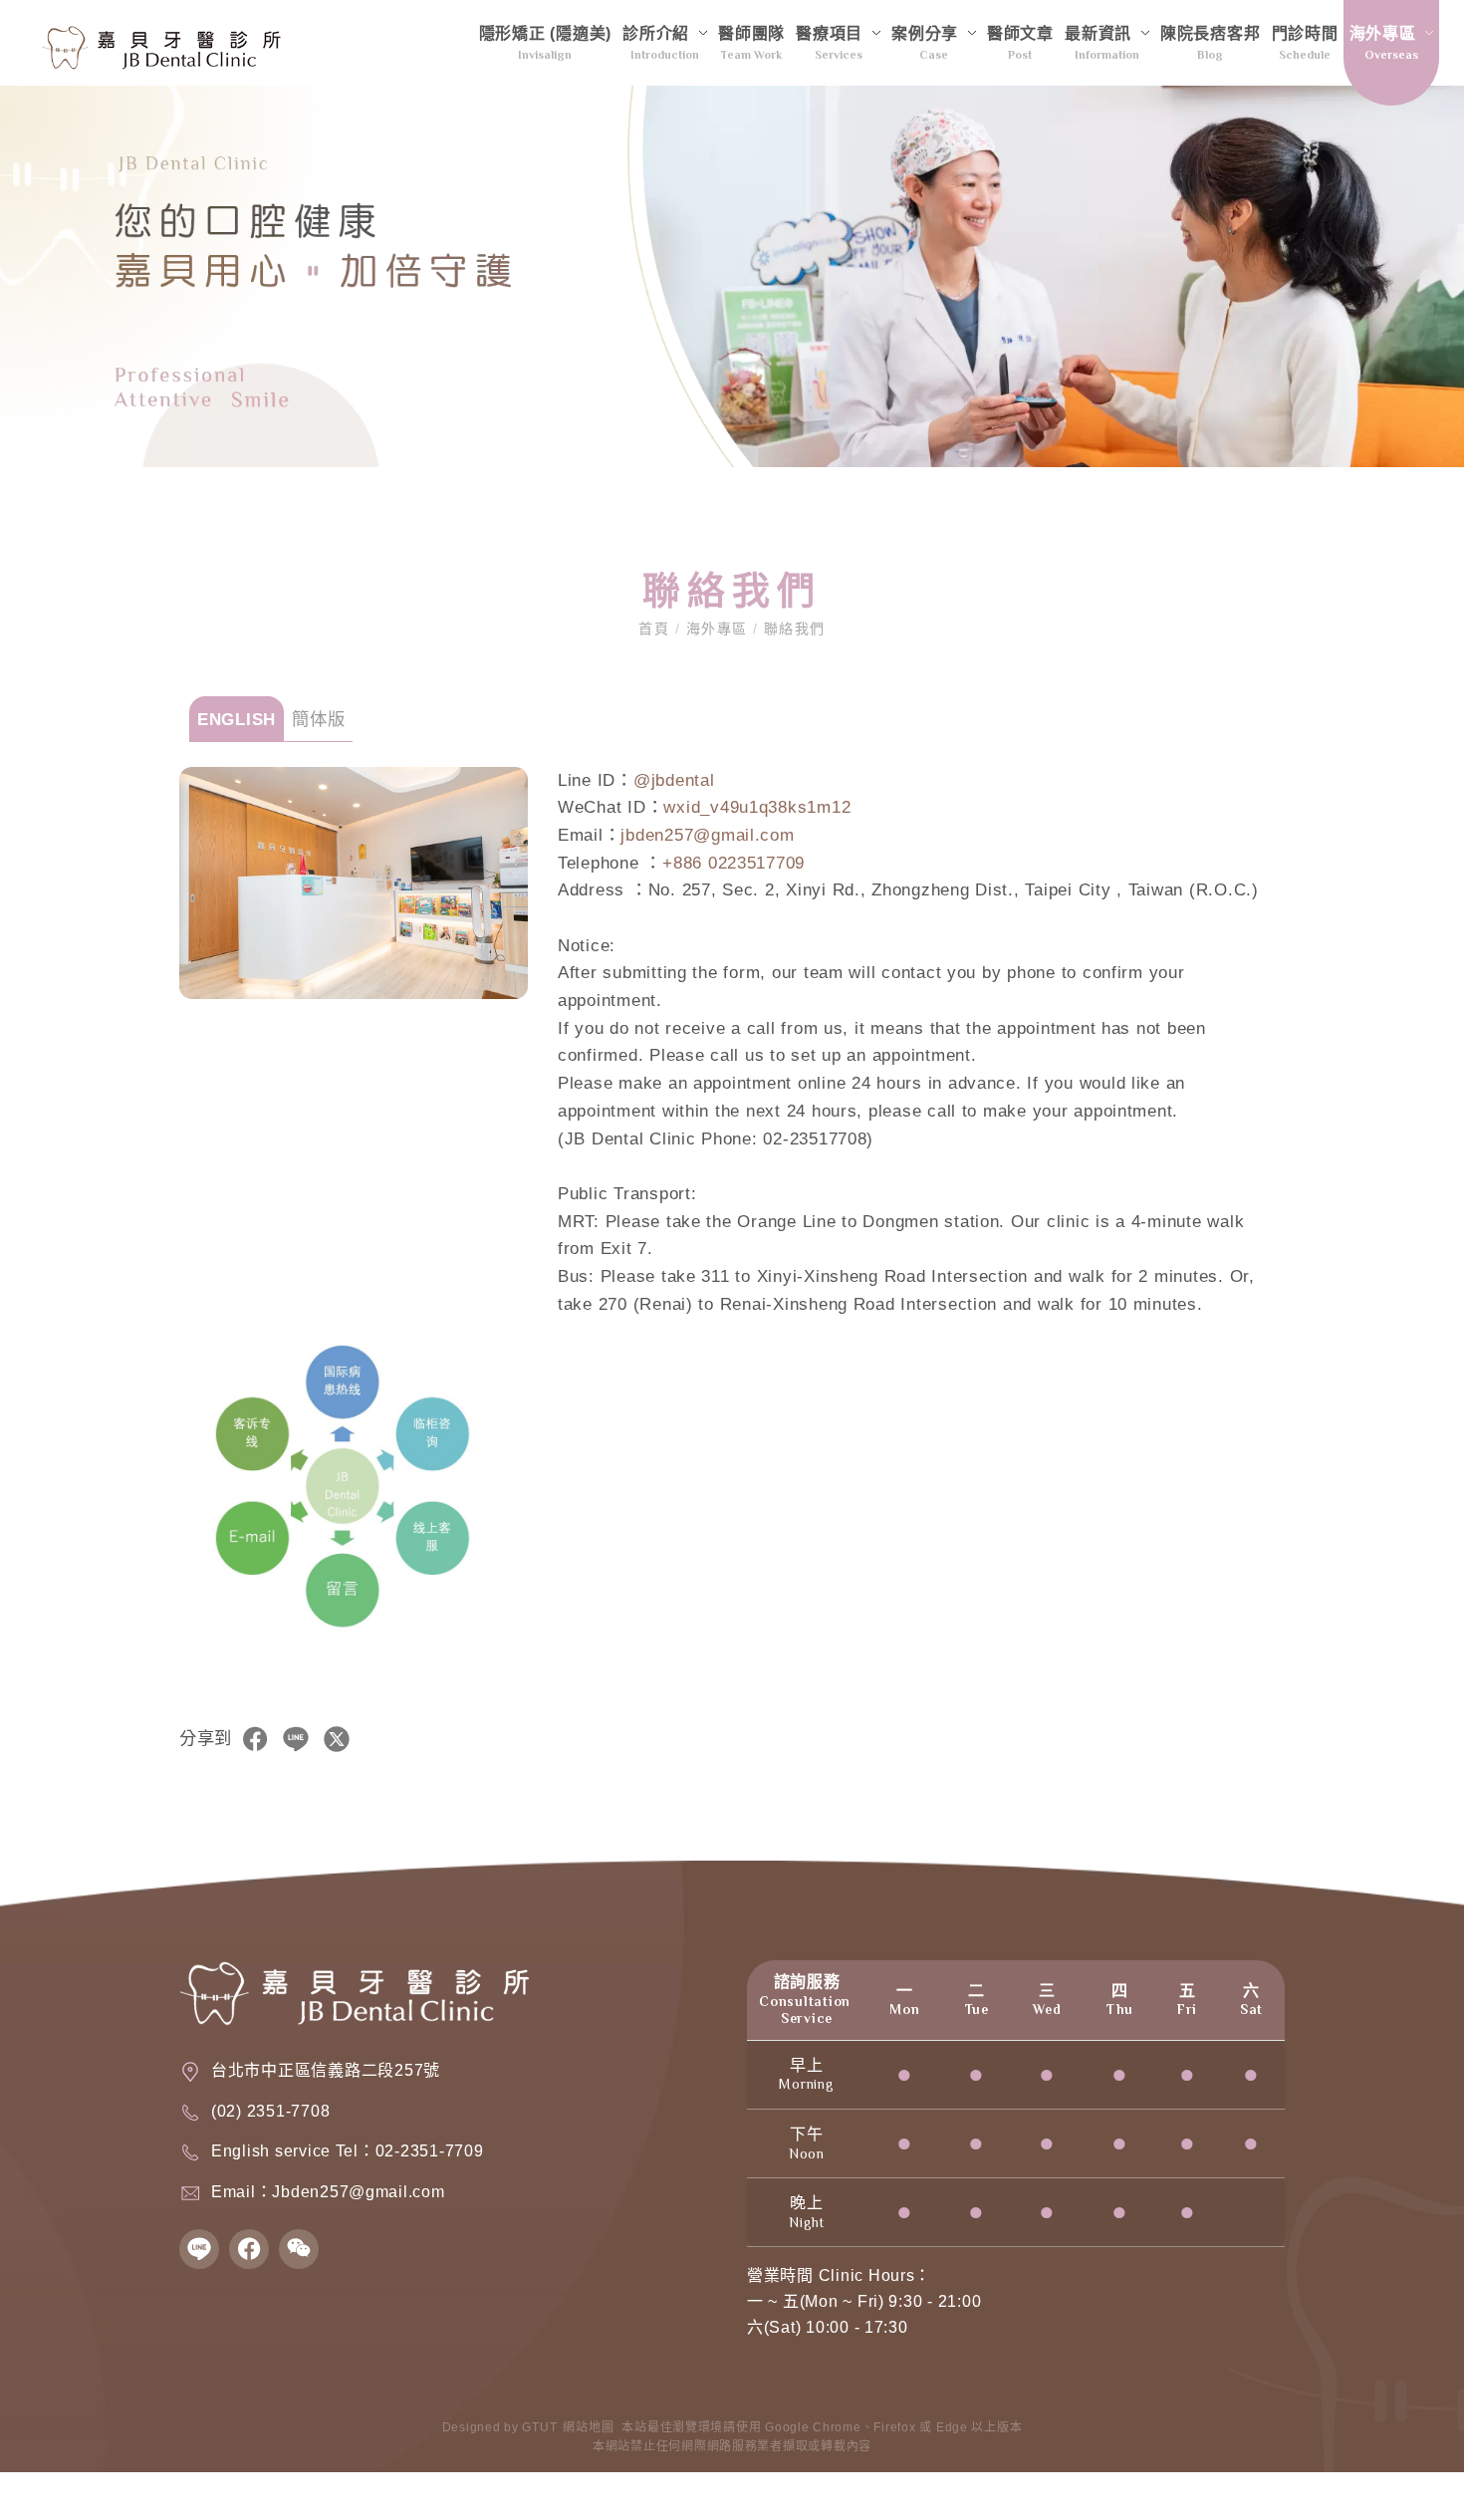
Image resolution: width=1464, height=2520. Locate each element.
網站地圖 (588, 2427)
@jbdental (674, 780)
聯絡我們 (791, 629)
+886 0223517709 (733, 863)
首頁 (656, 629)
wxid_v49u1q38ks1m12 (757, 807)
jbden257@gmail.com (707, 835)
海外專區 (717, 629)
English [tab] (237, 719)
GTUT (539, 2427)
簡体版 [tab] (318, 719)
